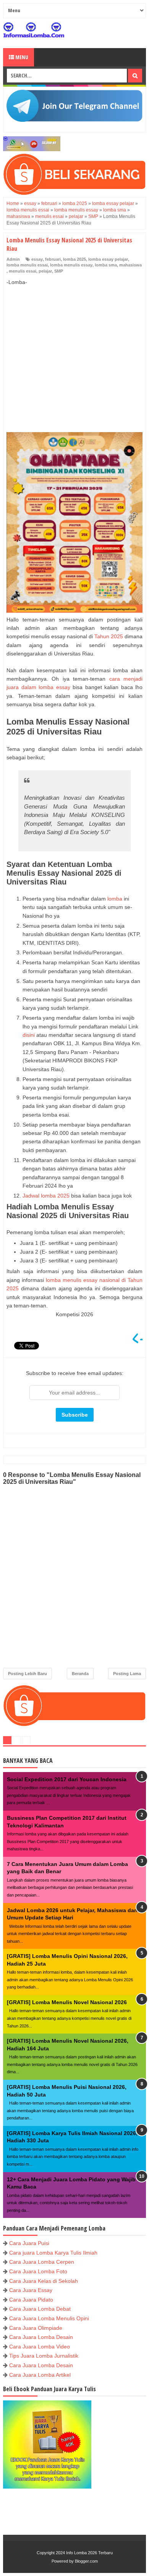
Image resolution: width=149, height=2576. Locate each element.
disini (29, 1035)
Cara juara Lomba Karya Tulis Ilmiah (53, 2253)
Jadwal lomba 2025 (46, 1196)
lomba (115, 899)
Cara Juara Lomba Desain (41, 2337)
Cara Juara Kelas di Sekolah (44, 2281)
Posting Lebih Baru (28, 1674)
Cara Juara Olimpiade (36, 2328)
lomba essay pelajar (108, 259)
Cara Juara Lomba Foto (38, 2271)
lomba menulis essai (27, 265)
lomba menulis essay (71, 265)
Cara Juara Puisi (29, 2243)
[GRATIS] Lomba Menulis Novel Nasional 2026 (67, 2002)
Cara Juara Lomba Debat (40, 2309)
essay (37, 259)
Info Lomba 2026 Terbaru (89, 2553)
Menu (21, 57)
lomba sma (106, 265)
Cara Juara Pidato (31, 2300)
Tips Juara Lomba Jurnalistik (44, 2356)
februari (53, 259)
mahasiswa (130, 265)
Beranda (80, 1674)
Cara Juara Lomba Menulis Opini (49, 2318)
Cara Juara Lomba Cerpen (42, 2262)
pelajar (45, 271)
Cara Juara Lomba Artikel (40, 2375)
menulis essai (23, 271)
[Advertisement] (74, 351)
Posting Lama (127, 1674)
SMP (59, 271)
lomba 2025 (74, 259)
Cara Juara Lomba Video (40, 2347)
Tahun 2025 (109, 636)
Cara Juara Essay (31, 2290)
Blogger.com (86, 2561)
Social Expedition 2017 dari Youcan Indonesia (67, 1779)
